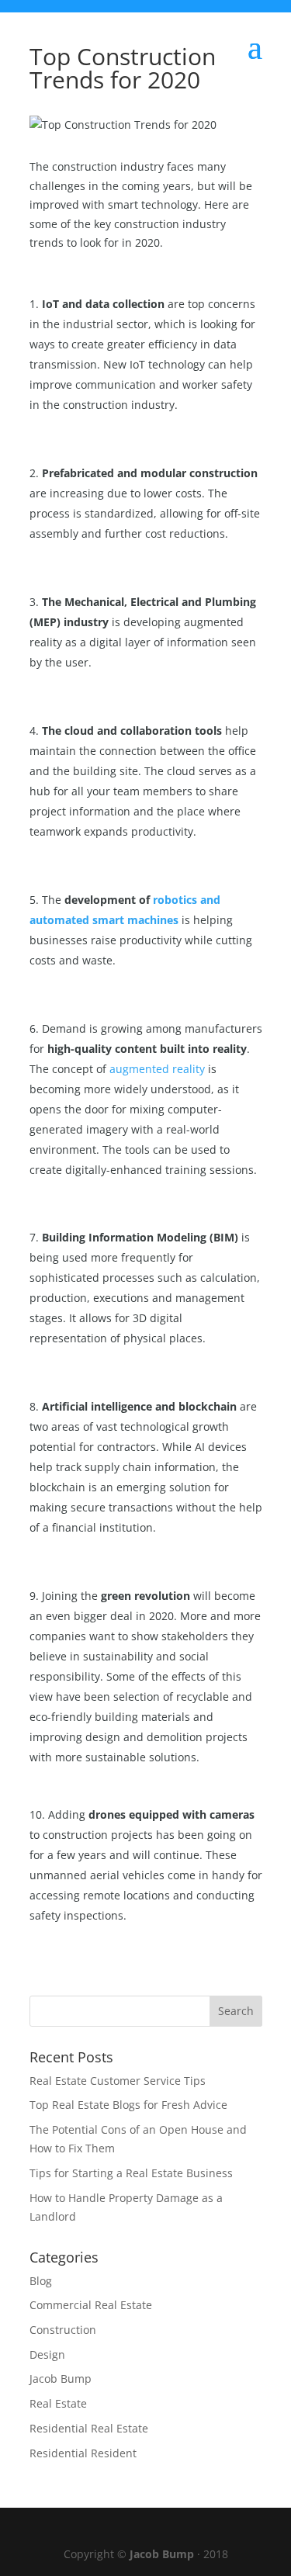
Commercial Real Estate (91, 2305)
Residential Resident (83, 2453)
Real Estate (58, 2403)
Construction (63, 2330)
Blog (41, 2281)
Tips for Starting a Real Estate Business (131, 2173)
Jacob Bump (61, 2379)
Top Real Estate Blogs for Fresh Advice (128, 2105)
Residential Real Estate (89, 2428)
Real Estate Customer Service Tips (118, 2081)
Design (47, 2354)
